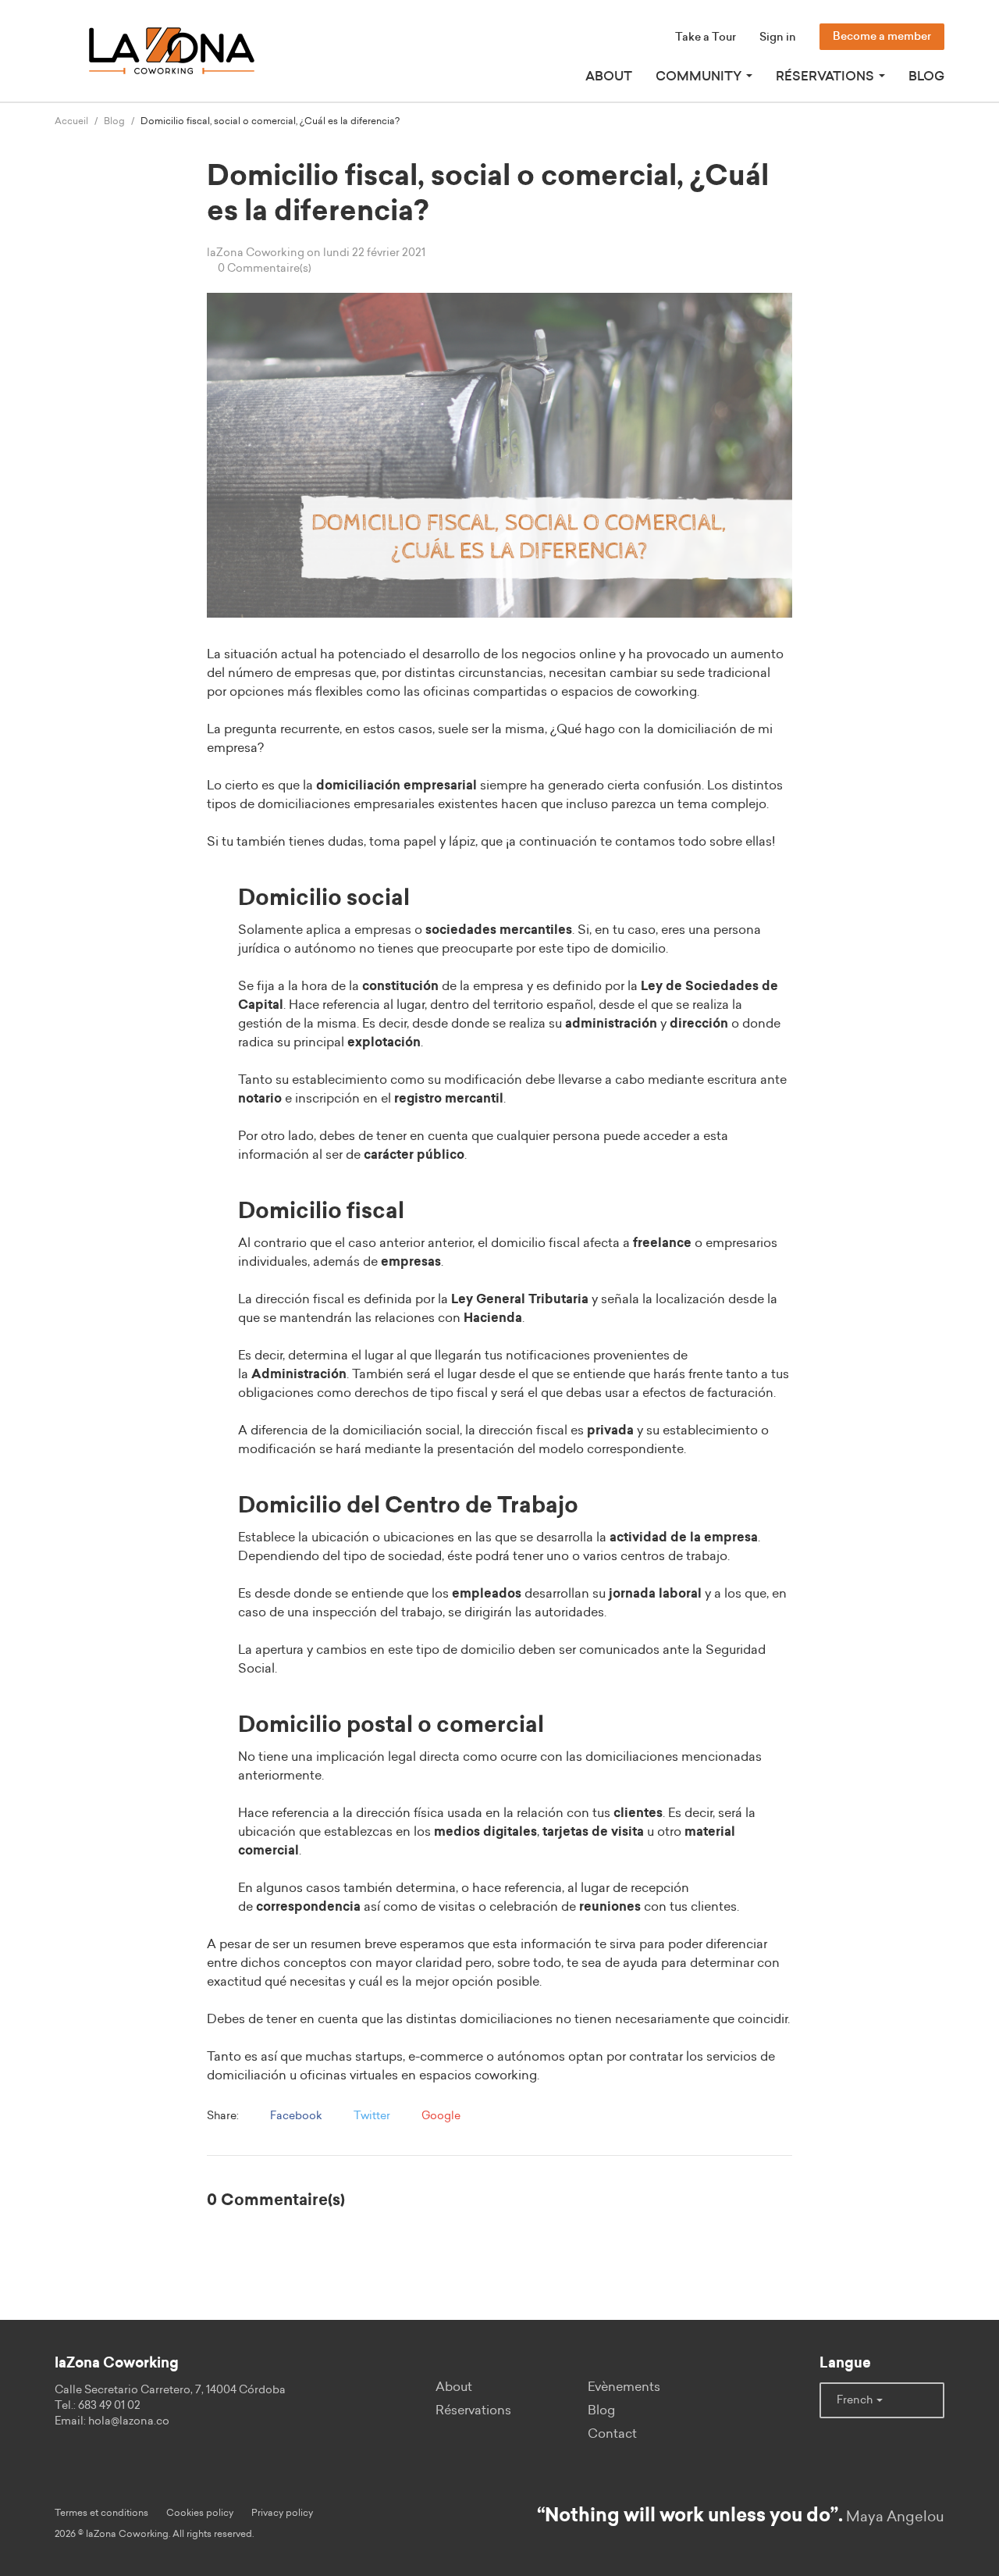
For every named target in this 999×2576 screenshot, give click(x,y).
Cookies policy (200, 2513)
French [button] (856, 2400)
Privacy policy (282, 2513)
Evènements (624, 2387)
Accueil (71, 121)
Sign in (778, 37)
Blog (926, 77)
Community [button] (700, 77)
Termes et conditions (101, 2513)
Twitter (371, 2116)
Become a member (882, 37)
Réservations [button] (827, 77)
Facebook (295, 2116)
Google (440, 2116)
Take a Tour (706, 37)
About (609, 77)
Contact (612, 2434)
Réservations (473, 2410)
